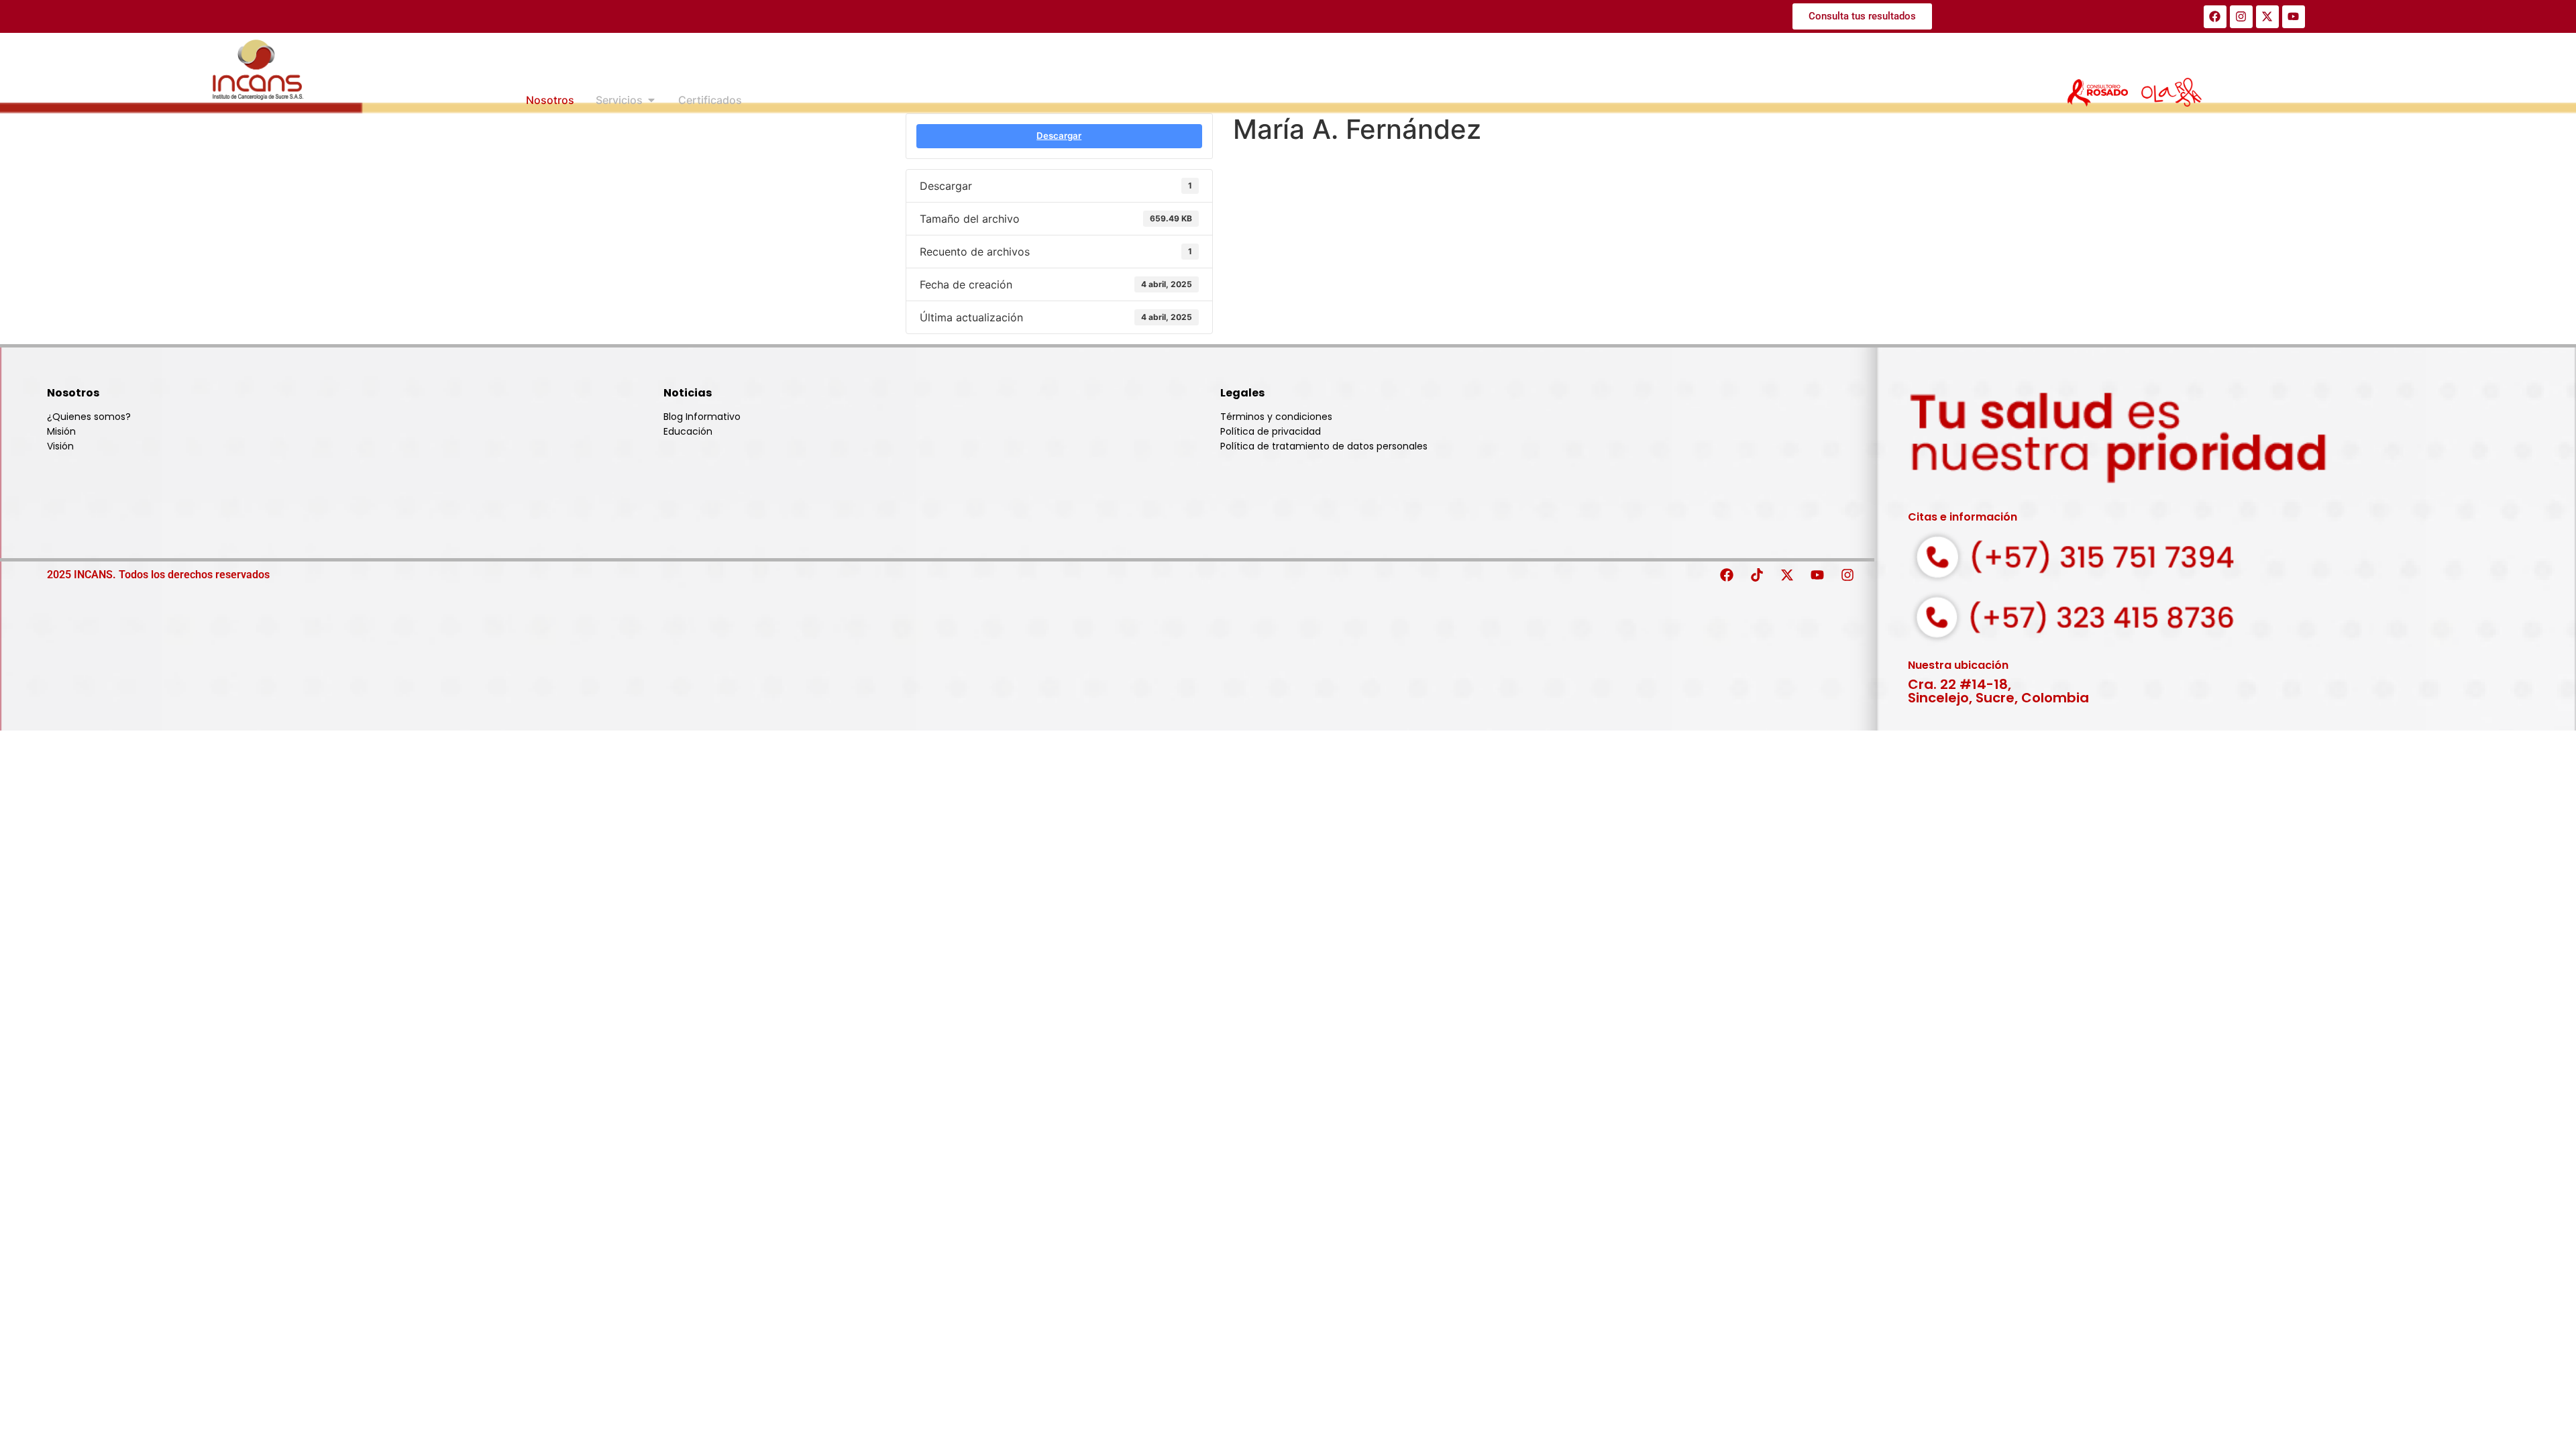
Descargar (1059, 136)
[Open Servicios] (651, 100)
